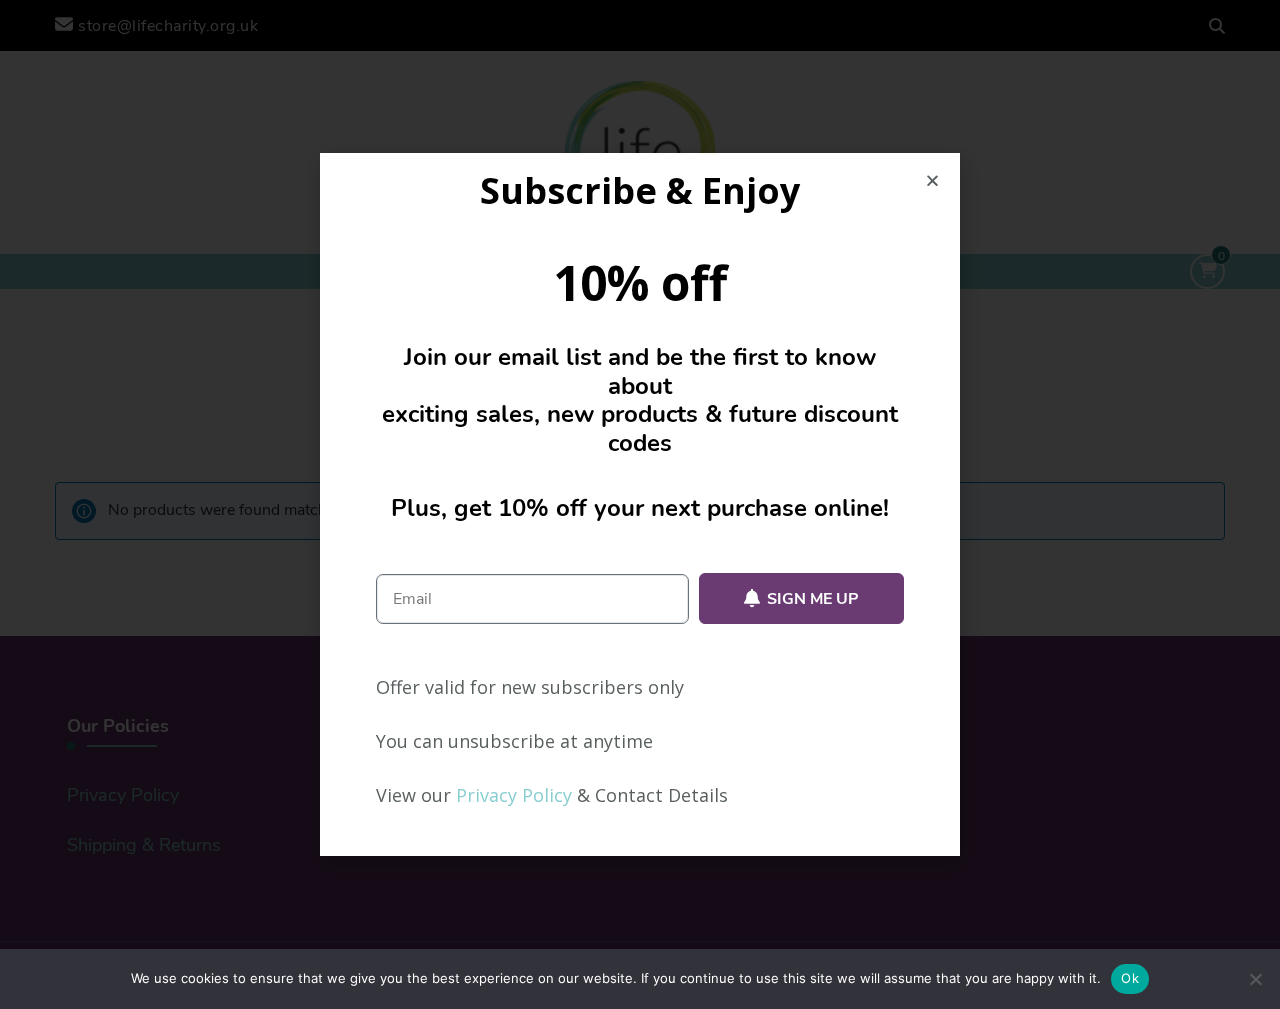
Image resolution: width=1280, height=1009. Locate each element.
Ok (1130, 978)
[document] (640, 504)
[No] (1255, 979)
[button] (932, 180)
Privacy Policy (514, 795)
